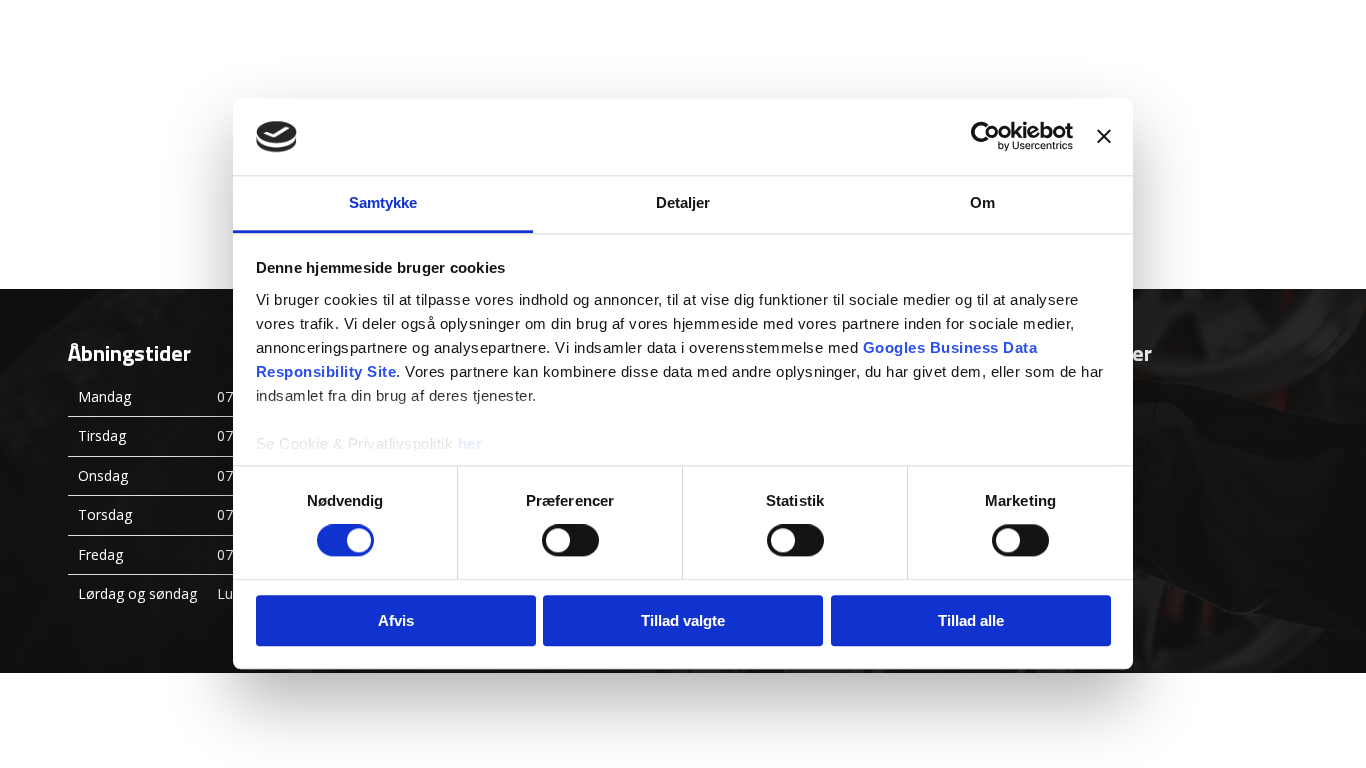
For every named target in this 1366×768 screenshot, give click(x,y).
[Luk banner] (1104, 137)
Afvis (396, 620)
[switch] (570, 540)
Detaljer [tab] (683, 202)
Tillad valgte (683, 620)
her (470, 443)
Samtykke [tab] (383, 202)
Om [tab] (982, 202)
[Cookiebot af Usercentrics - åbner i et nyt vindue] (985, 137)
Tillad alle (971, 620)
